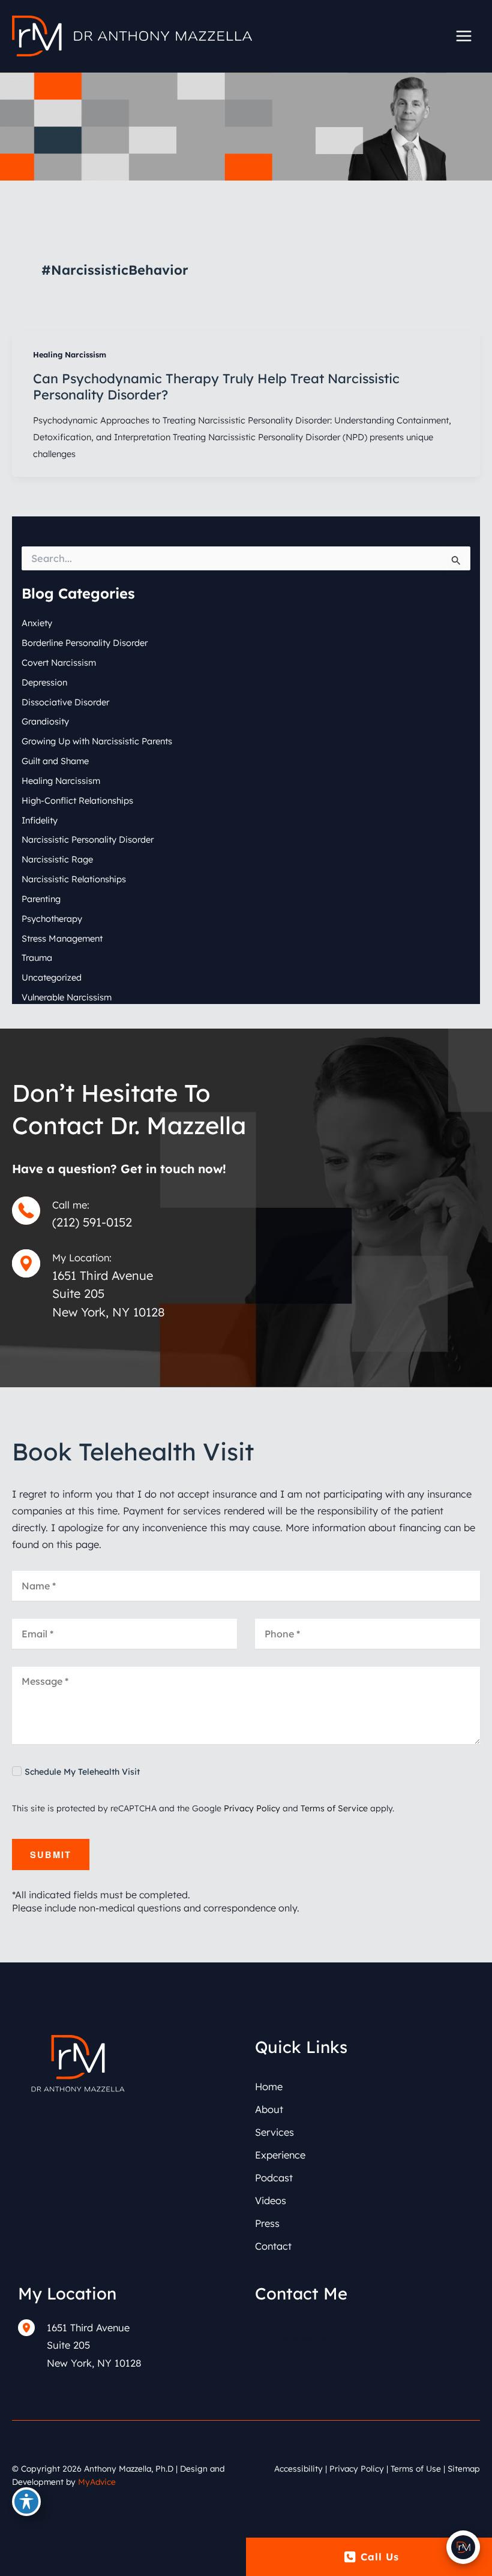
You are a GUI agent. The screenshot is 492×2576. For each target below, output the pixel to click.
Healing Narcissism (70, 354)
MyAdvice (97, 2482)
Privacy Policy (252, 1808)
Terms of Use (416, 2468)
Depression (44, 682)
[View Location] (32, 2327)
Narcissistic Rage (57, 859)
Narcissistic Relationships (74, 879)
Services (274, 2132)
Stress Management (62, 938)
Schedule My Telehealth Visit (82, 1772)
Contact (273, 2246)
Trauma (37, 958)
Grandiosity (45, 721)
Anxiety (37, 623)
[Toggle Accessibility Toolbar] (26, 2502)
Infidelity (40, 820)
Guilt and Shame (55, 761)
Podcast (274, 2178)
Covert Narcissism (59, 662)
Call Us (380, 2557)
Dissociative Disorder (65, 702)
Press (267, 2223)
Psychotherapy (52, 919)
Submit (51, 1854)
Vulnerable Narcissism (67, 997)
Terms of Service (334, 1808)
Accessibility (298, 2468)
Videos (271, 2201)
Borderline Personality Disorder (85, 643)
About (269, 2109)
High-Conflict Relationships (77, 800)
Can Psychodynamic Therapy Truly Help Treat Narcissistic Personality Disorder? (216, 386)
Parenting (41, 899)
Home (269, 2087)
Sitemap (464, 2468)
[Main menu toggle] (463, 36)
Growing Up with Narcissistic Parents (97, 741)
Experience (280, 2155)
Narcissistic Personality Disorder (88, 839)
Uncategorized (52, 977)
